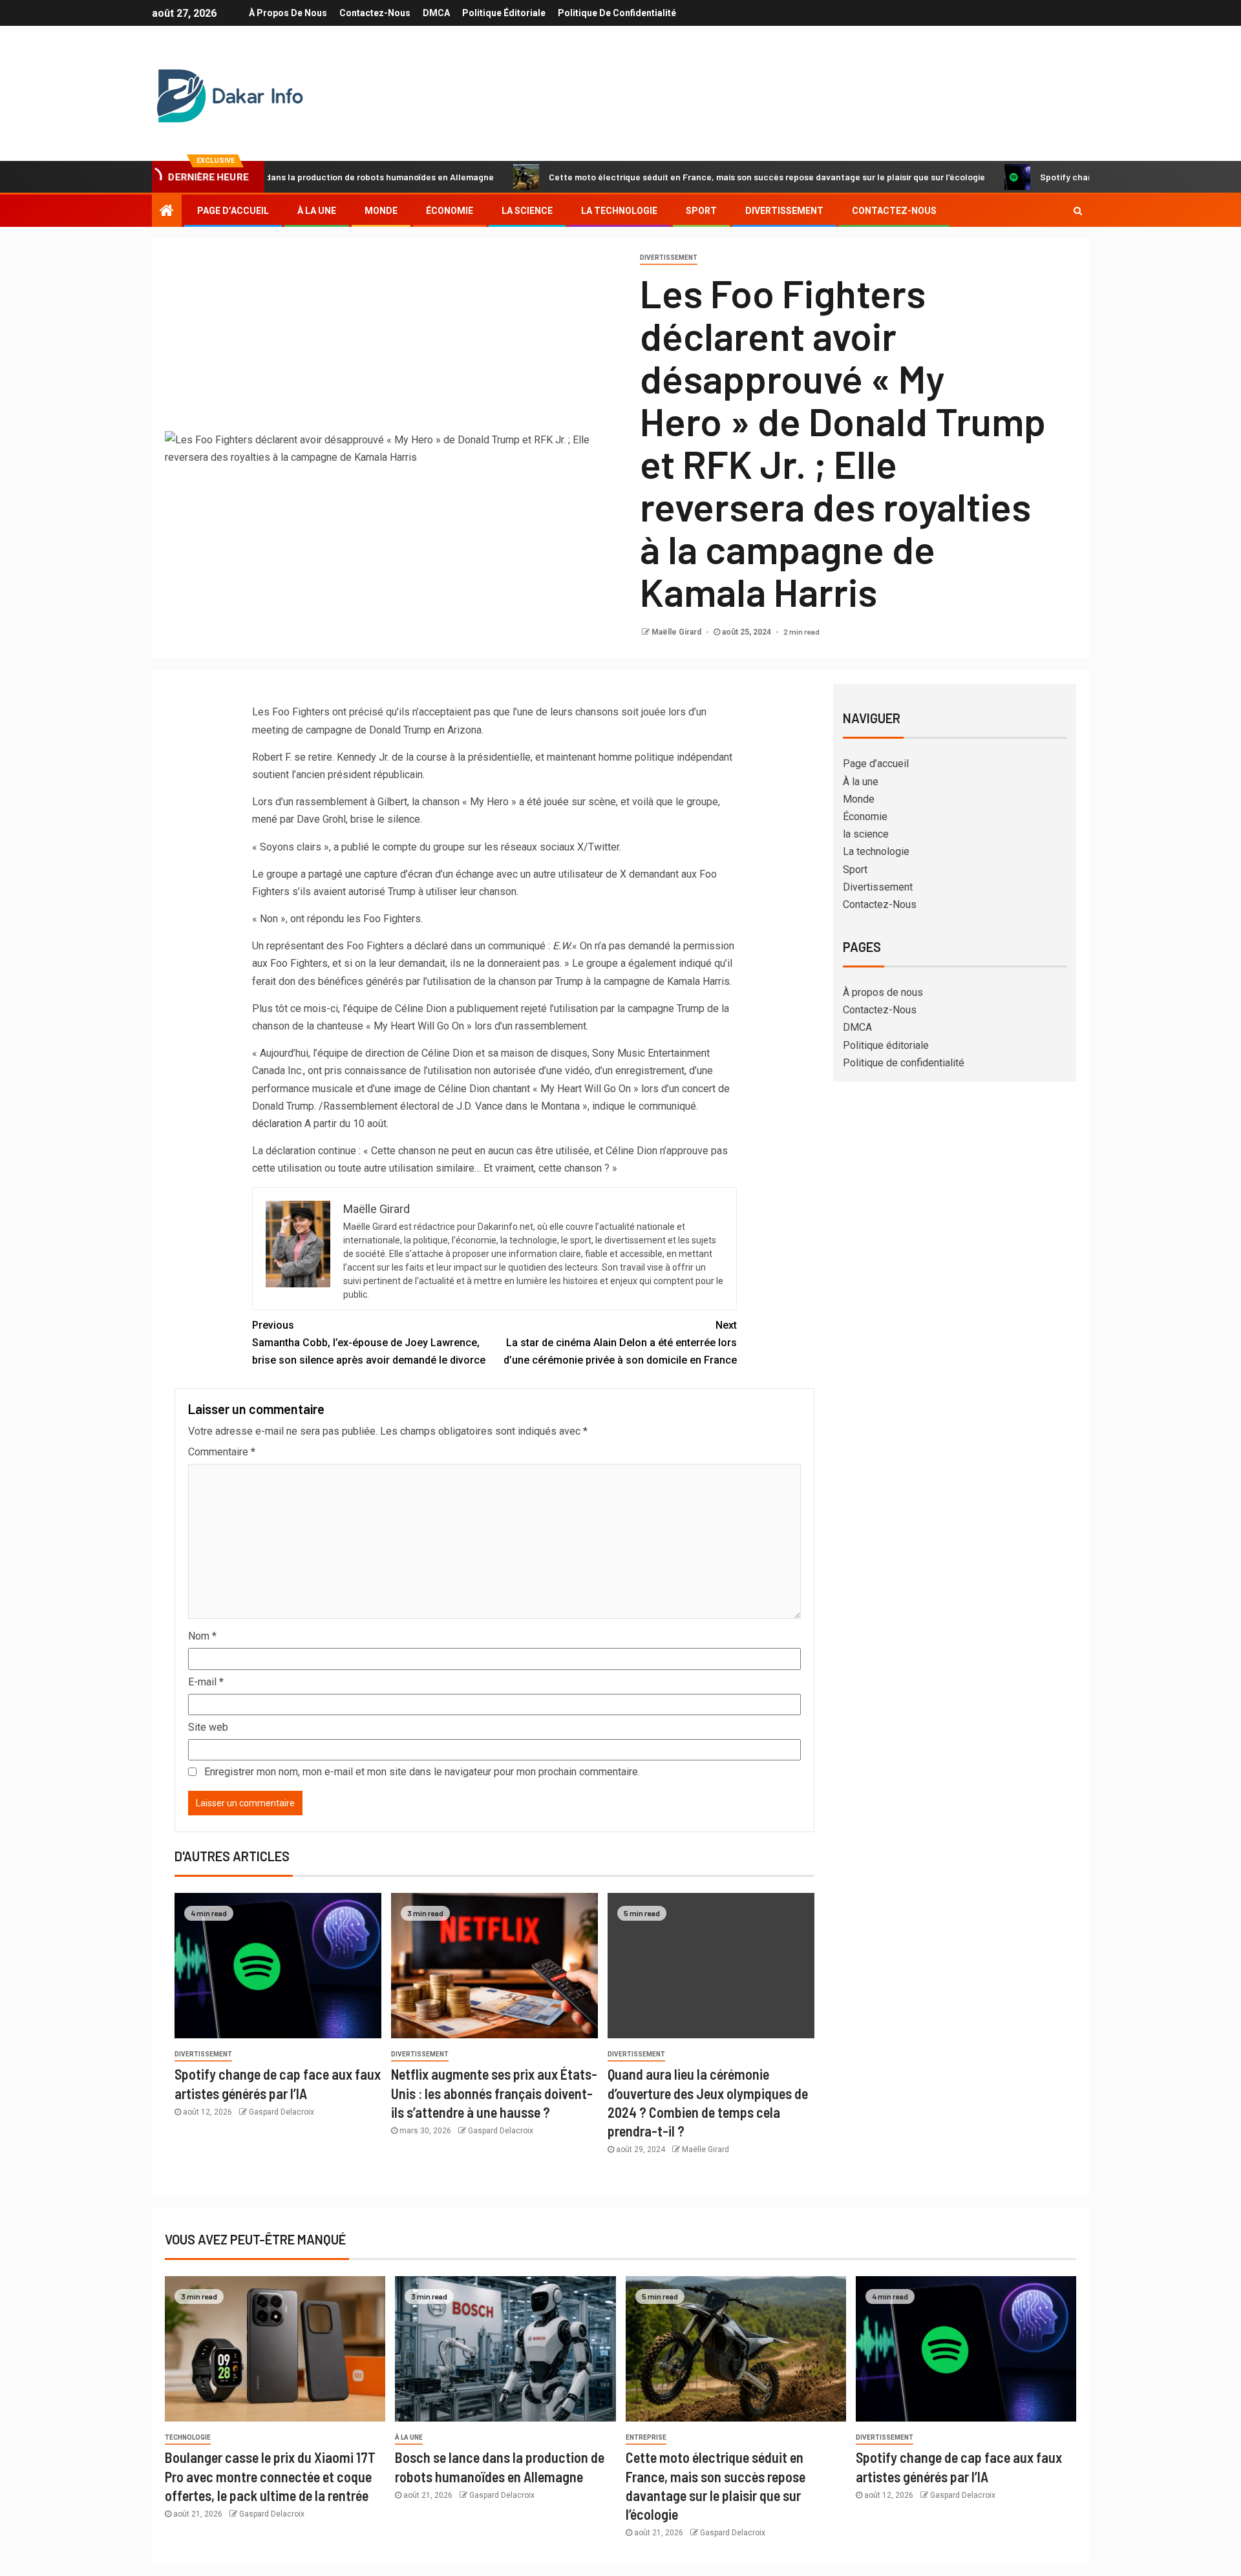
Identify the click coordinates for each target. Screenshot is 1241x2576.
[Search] (1078, 211)
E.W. (562, 946)
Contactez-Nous (375, 13)
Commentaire (222, 1452)
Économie (450, 211)
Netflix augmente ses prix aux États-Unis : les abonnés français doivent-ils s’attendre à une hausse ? (494, 2093)
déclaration (277, 1124)
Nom (202, 1636)
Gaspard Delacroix (281, 2112)
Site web (208, 1727)
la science (527, 211)
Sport (701, 211)
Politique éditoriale (504, 13)
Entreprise (646, 2437)
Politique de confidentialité (617, 13)
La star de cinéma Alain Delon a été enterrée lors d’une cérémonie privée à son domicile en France (620, 1343)
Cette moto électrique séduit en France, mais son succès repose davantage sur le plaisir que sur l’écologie (686, 177)
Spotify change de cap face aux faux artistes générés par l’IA (1085, 177)
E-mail (206, 1682)
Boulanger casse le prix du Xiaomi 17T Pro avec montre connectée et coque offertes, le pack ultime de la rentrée (270, 2476)
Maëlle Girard (677, 632)
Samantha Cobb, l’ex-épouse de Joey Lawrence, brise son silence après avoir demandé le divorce (369, 1343)
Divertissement (784, 211)
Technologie (188, 2437)
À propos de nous (288, 13)
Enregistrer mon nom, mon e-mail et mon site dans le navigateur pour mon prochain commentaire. (422, 1772)
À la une (317, 211)
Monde (381, 211)
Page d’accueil (233, 211)
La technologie (619, 211)
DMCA (436, 13)
